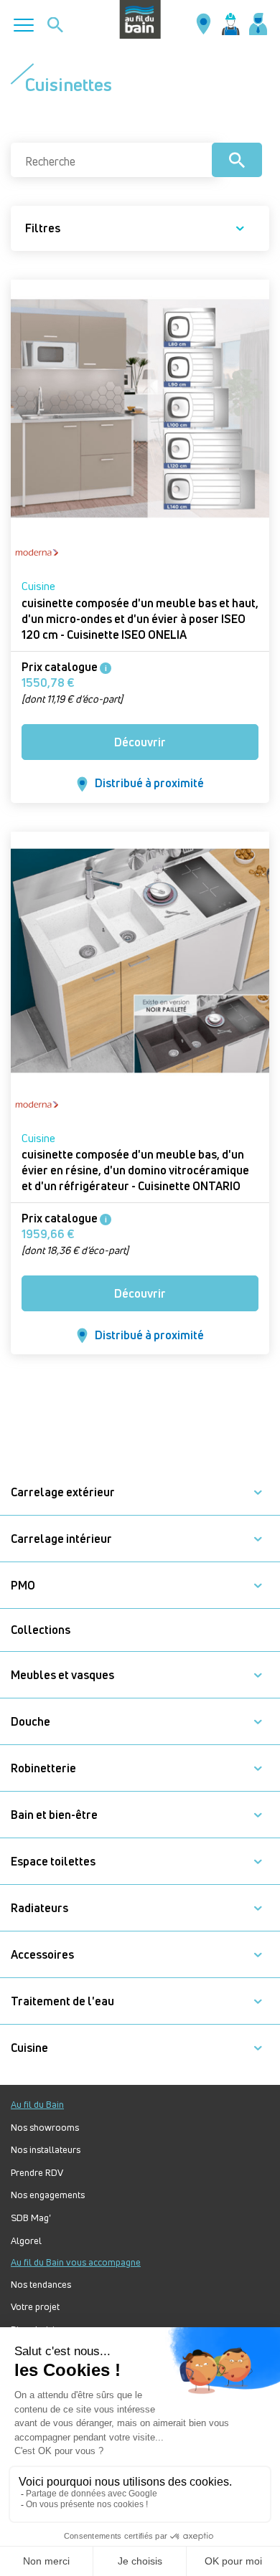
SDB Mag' (31, 2218)
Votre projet (35, 2307)
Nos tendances (41, 2285)
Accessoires (42, 1955)
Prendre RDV (37, 2173)
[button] (258, 1492)
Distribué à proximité (149, 783)
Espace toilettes (53, 1862)
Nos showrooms (45, 2128)
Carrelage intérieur (61, 1539)
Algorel (26, 2241)
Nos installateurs (46, 2150)
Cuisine (38, 586)
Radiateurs (39, 1908)
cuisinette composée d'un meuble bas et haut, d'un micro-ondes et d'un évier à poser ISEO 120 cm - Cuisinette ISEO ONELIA (140, 619)
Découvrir (140, 742)
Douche (31, 1722)
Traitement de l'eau (62, 2001)
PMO (23, 1586)
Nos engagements (48, 2195)
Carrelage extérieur (63, 1492)
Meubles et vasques (62, 1675)
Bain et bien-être (54, 1815)
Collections (41, 1630)
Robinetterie (43, 1768)
